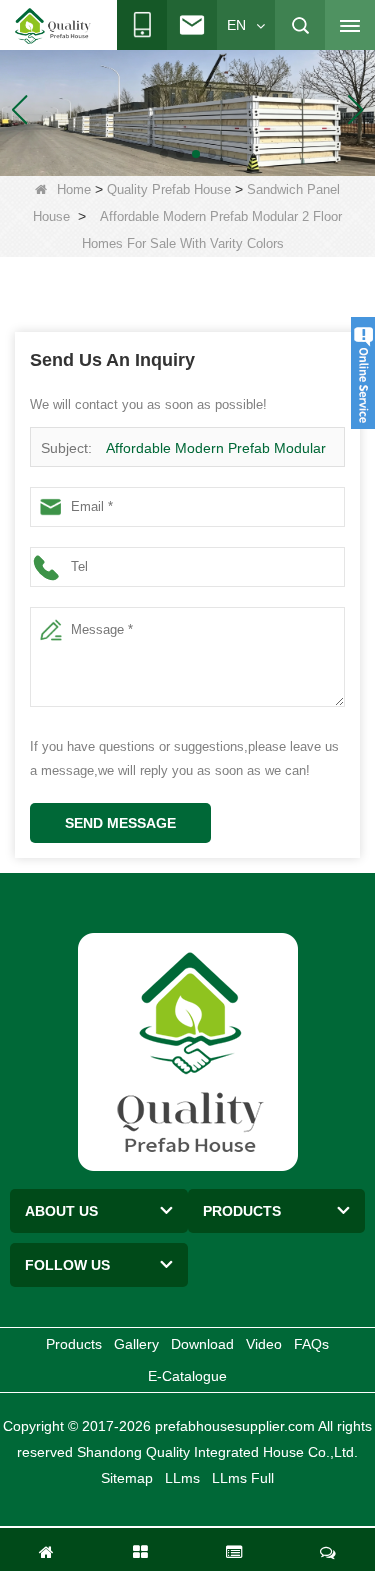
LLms (182, 1478)
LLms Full (243, 1478)
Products (74, 1344)
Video (264, 1344)
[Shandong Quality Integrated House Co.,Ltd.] (53, 26)
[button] (164, 154)
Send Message (120, 823)
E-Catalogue (187, 1376)
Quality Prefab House (169, 189)
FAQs (311, 1344)
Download (202, 1344)
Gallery (136, 1344)
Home (74, 189)
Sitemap (127, 1478)
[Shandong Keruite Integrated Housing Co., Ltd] (188, 1050)
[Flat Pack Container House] (187, 109)
